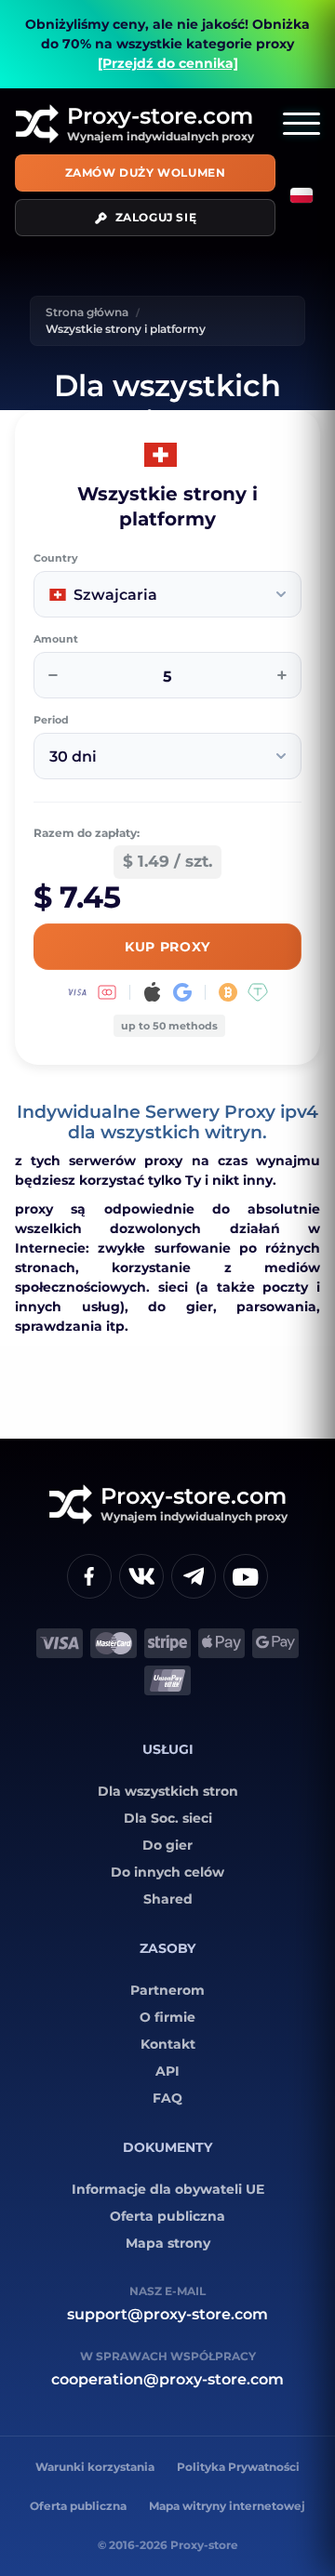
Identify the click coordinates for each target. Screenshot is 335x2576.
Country (56, 558)
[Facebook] (89, 1576)
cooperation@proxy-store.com (167, 2379)
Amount (56, 639)
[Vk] (141, 1576)
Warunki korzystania (95, 2467)
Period (51, 720)
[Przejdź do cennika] (168, 63)
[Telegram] (194, 1576)
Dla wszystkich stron (168, 1791)
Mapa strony (168, 2243)
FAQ (167, 2098)
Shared (168, 1899)
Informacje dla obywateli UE (168, 2189)
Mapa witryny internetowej (227, 2506)
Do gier (167, 1845)
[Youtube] (246, 1576)
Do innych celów (167, 1872)
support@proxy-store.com (167, 2314)
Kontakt (168, 2044)
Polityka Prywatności (238, 2467)
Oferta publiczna (167, 2216)
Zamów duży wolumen (146, 173)
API (167, 2071)
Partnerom (167, 1990)
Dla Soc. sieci (168, 1818)
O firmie (167, 2017)
